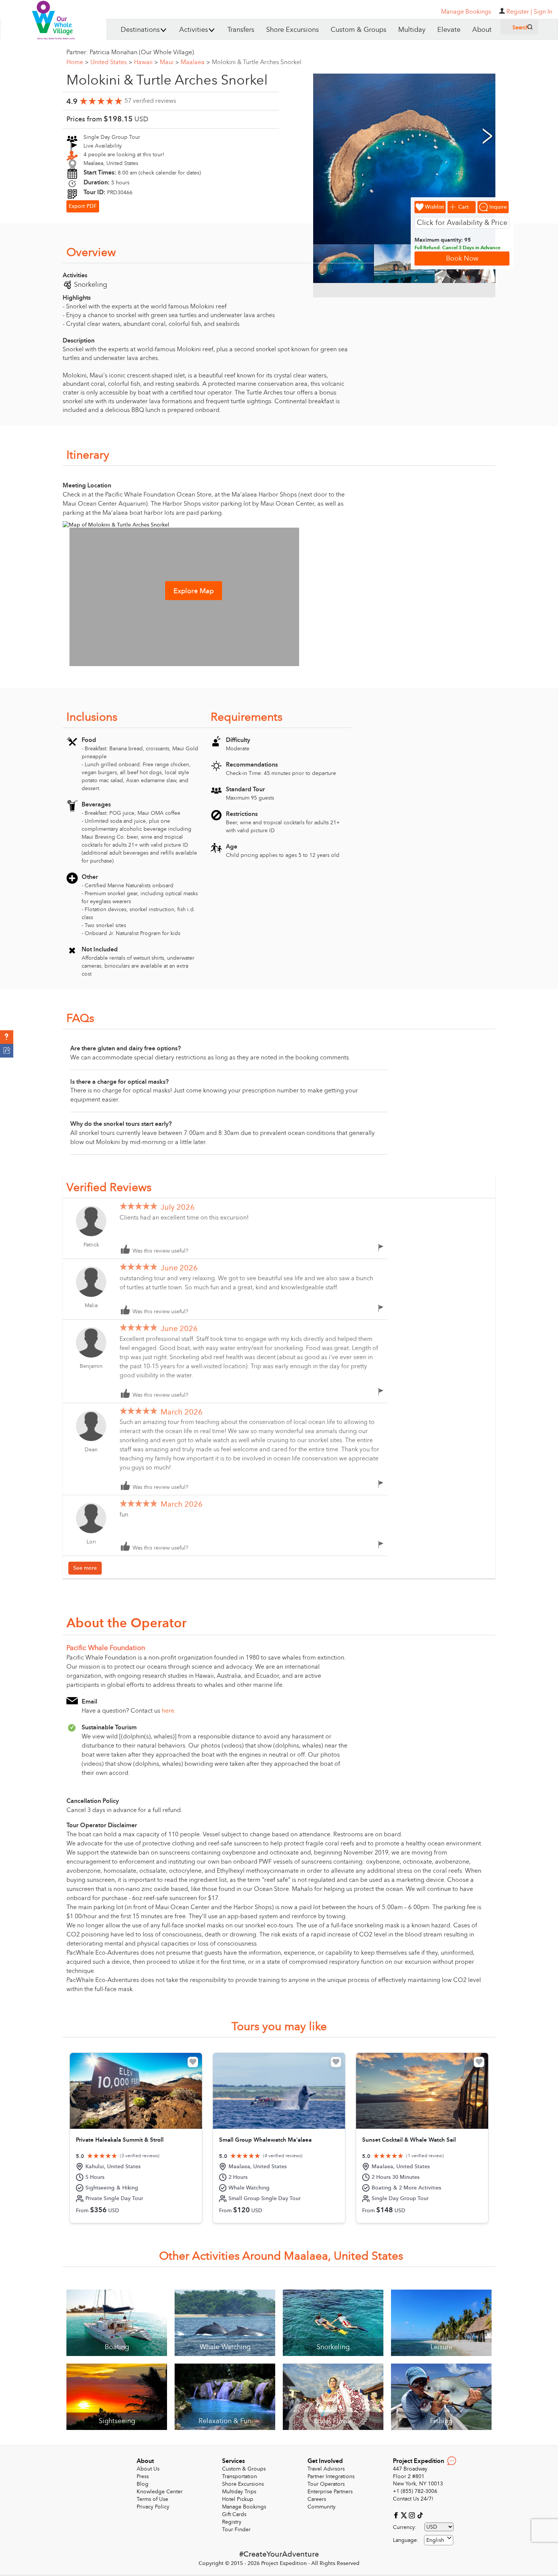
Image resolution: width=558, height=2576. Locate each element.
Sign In (543, 12)
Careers (317, 2499)
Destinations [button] (140, 30)
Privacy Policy (153, 2507)
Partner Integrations (331, 2476)
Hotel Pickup (238, 2499)
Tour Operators (326, 2484)
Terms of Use (152, 2499)
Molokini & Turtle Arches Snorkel (257, 62)
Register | (519, 12)
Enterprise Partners (330, 2492)
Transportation (240, 2476)
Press (143, 2476)
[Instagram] (413, 2515)
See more (85, 1568)
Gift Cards (234, 2514)
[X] (405, 2515)
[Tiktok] (420, 2515)
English (435, 2540)
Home (77, 62)
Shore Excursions (292, 30)
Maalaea (195, 62)
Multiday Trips (239, 2492)
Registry (232, 2522)
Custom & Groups (359, 30)
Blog (143, 2484)
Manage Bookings (244, 2507)
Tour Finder (236, 2530)
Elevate (449, 30)
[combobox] (439, 2540)
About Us (148, 2469)
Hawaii (146, 62)
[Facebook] (397, 2515)
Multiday (412, 30)
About (482, 30)
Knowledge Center (160, 2492)
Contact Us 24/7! (413, 2499)
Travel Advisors (326, 2469)
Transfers (241, 30)
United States (111, 62)
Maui (169, 62)
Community (322, 2507)
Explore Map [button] (194, 591)
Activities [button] (194, 30)
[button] (7, 1037)
